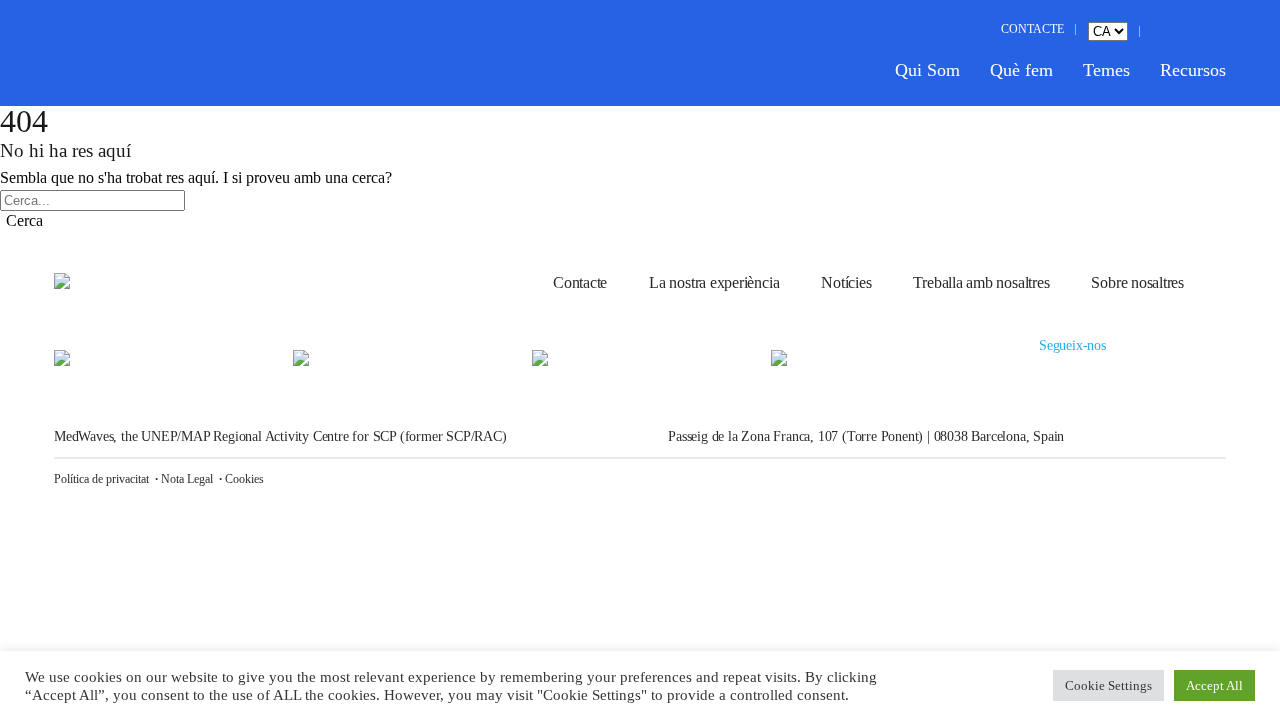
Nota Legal (187, 479)
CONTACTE (1032, 29)
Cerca (24, 220)
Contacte (580, 282)
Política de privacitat (101, 479)
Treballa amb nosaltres (981, 282)
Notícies (846, 282)
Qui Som (927, 70)
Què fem (1021, 70)
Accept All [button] (1214, 685)
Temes (1106, 70)
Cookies (244, 479)
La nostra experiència (714, 282)
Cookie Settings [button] (1108, 685)
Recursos (1193, 70)
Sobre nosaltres (1137, 282)
